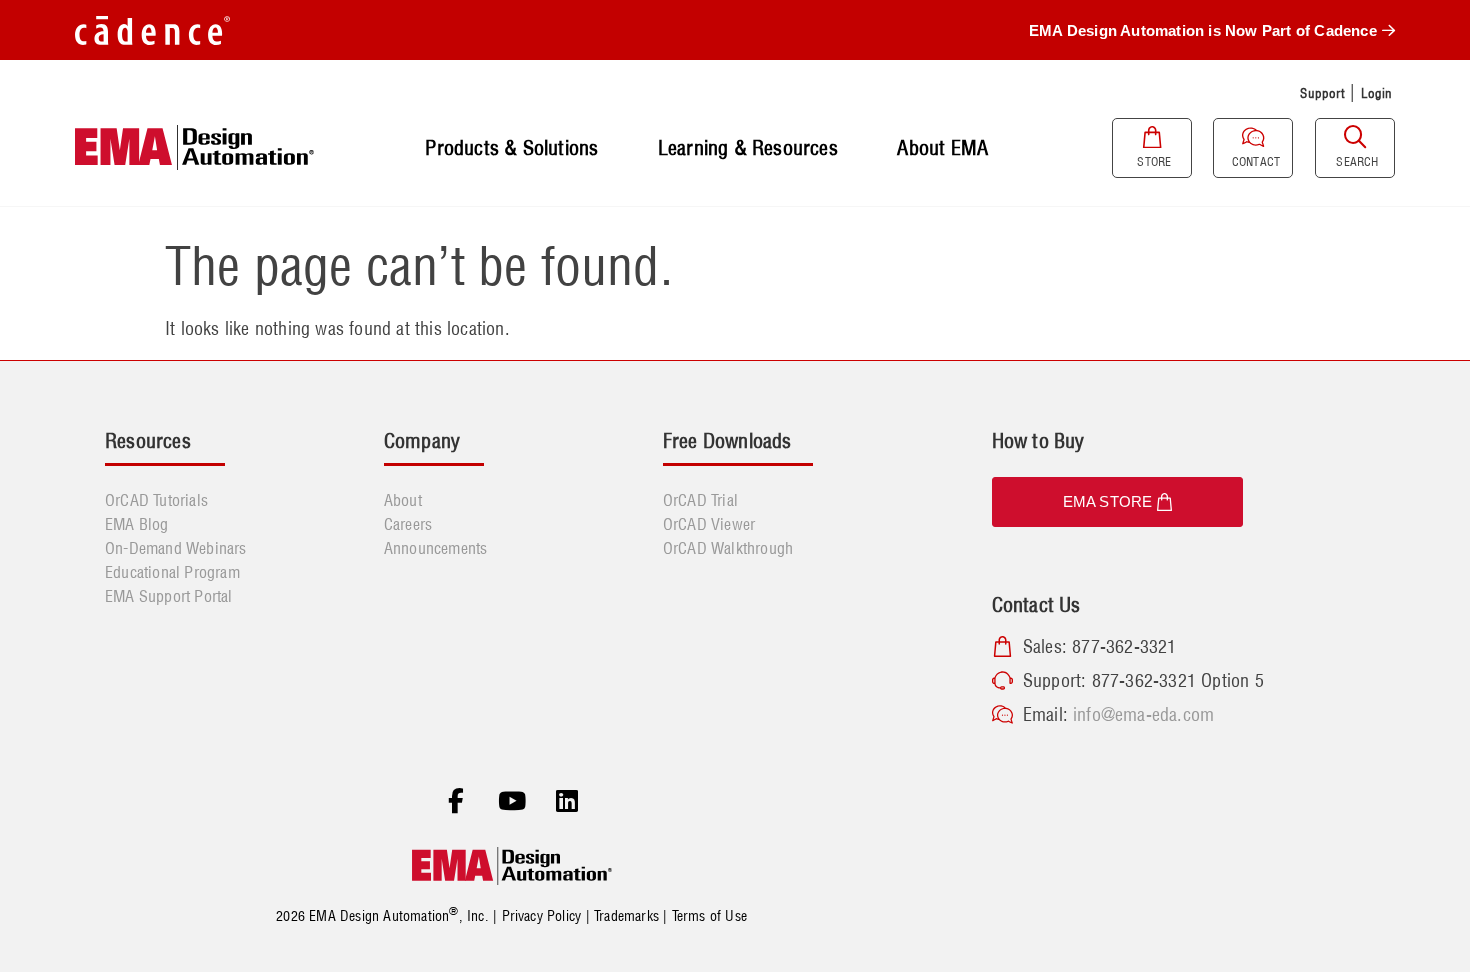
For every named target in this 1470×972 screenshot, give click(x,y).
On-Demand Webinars (176, 548)
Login (1377, 93)
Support (1322, 93)
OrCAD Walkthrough (728, 548)
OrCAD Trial (700, 500)
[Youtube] (512, 802)
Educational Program (172, 572)
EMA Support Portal (169, 596)
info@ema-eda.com (1143, 714)
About (403, 500)
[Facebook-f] (456, 802)
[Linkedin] (567, 802)
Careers (408, 524)
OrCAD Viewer (709, 524)
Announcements (436, 548)
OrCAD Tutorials (156, 500)
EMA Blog (137, 524)
